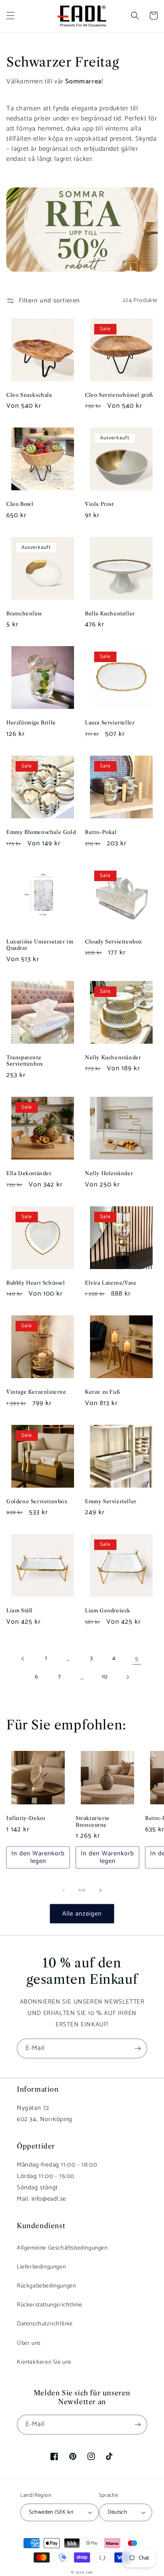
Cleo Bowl (20, 504)
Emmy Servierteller (111, 1501)
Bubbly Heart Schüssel (36, 1283)
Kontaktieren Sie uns (44, 2362)
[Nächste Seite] (127, 1677)
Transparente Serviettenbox (25, 1061)
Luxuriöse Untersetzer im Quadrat (40, 945)
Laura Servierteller (110, 723)
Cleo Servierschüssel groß (119, 395)
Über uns (29, 2343)
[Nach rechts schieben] (101, 1890)
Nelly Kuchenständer (113, 1057)
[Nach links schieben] (63, 1890)
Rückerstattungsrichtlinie (50, 2305)
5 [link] (137, 1659)
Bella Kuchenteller (110, 613)
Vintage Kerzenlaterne (36, 1392)
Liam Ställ (20, 1610)
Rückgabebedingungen (46, 2286)
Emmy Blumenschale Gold (41, 832)
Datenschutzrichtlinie (45, 2324)
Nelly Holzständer (109, 1173)
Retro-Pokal (101, 832)
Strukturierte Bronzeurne (93, 1821)
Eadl (89, 2572)
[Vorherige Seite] (23, 1659)
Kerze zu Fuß (102, 1392)
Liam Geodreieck (108, 1610)
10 (104, 1677)
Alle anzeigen (82, 1914)
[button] (11, 16)
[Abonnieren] (138, 2048)
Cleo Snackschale (29, 395)
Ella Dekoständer (29, 1173)
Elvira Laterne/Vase (111, 1283)
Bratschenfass (24, 613)
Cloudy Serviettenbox (114, 942)
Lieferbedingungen (41, 2267)
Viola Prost (99, 504)
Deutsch (118, 2512)
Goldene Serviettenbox (37, 1501)
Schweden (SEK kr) (51, 2512)
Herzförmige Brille (31, 723)
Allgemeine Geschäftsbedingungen (62, 2248)
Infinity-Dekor (26, 1818)
